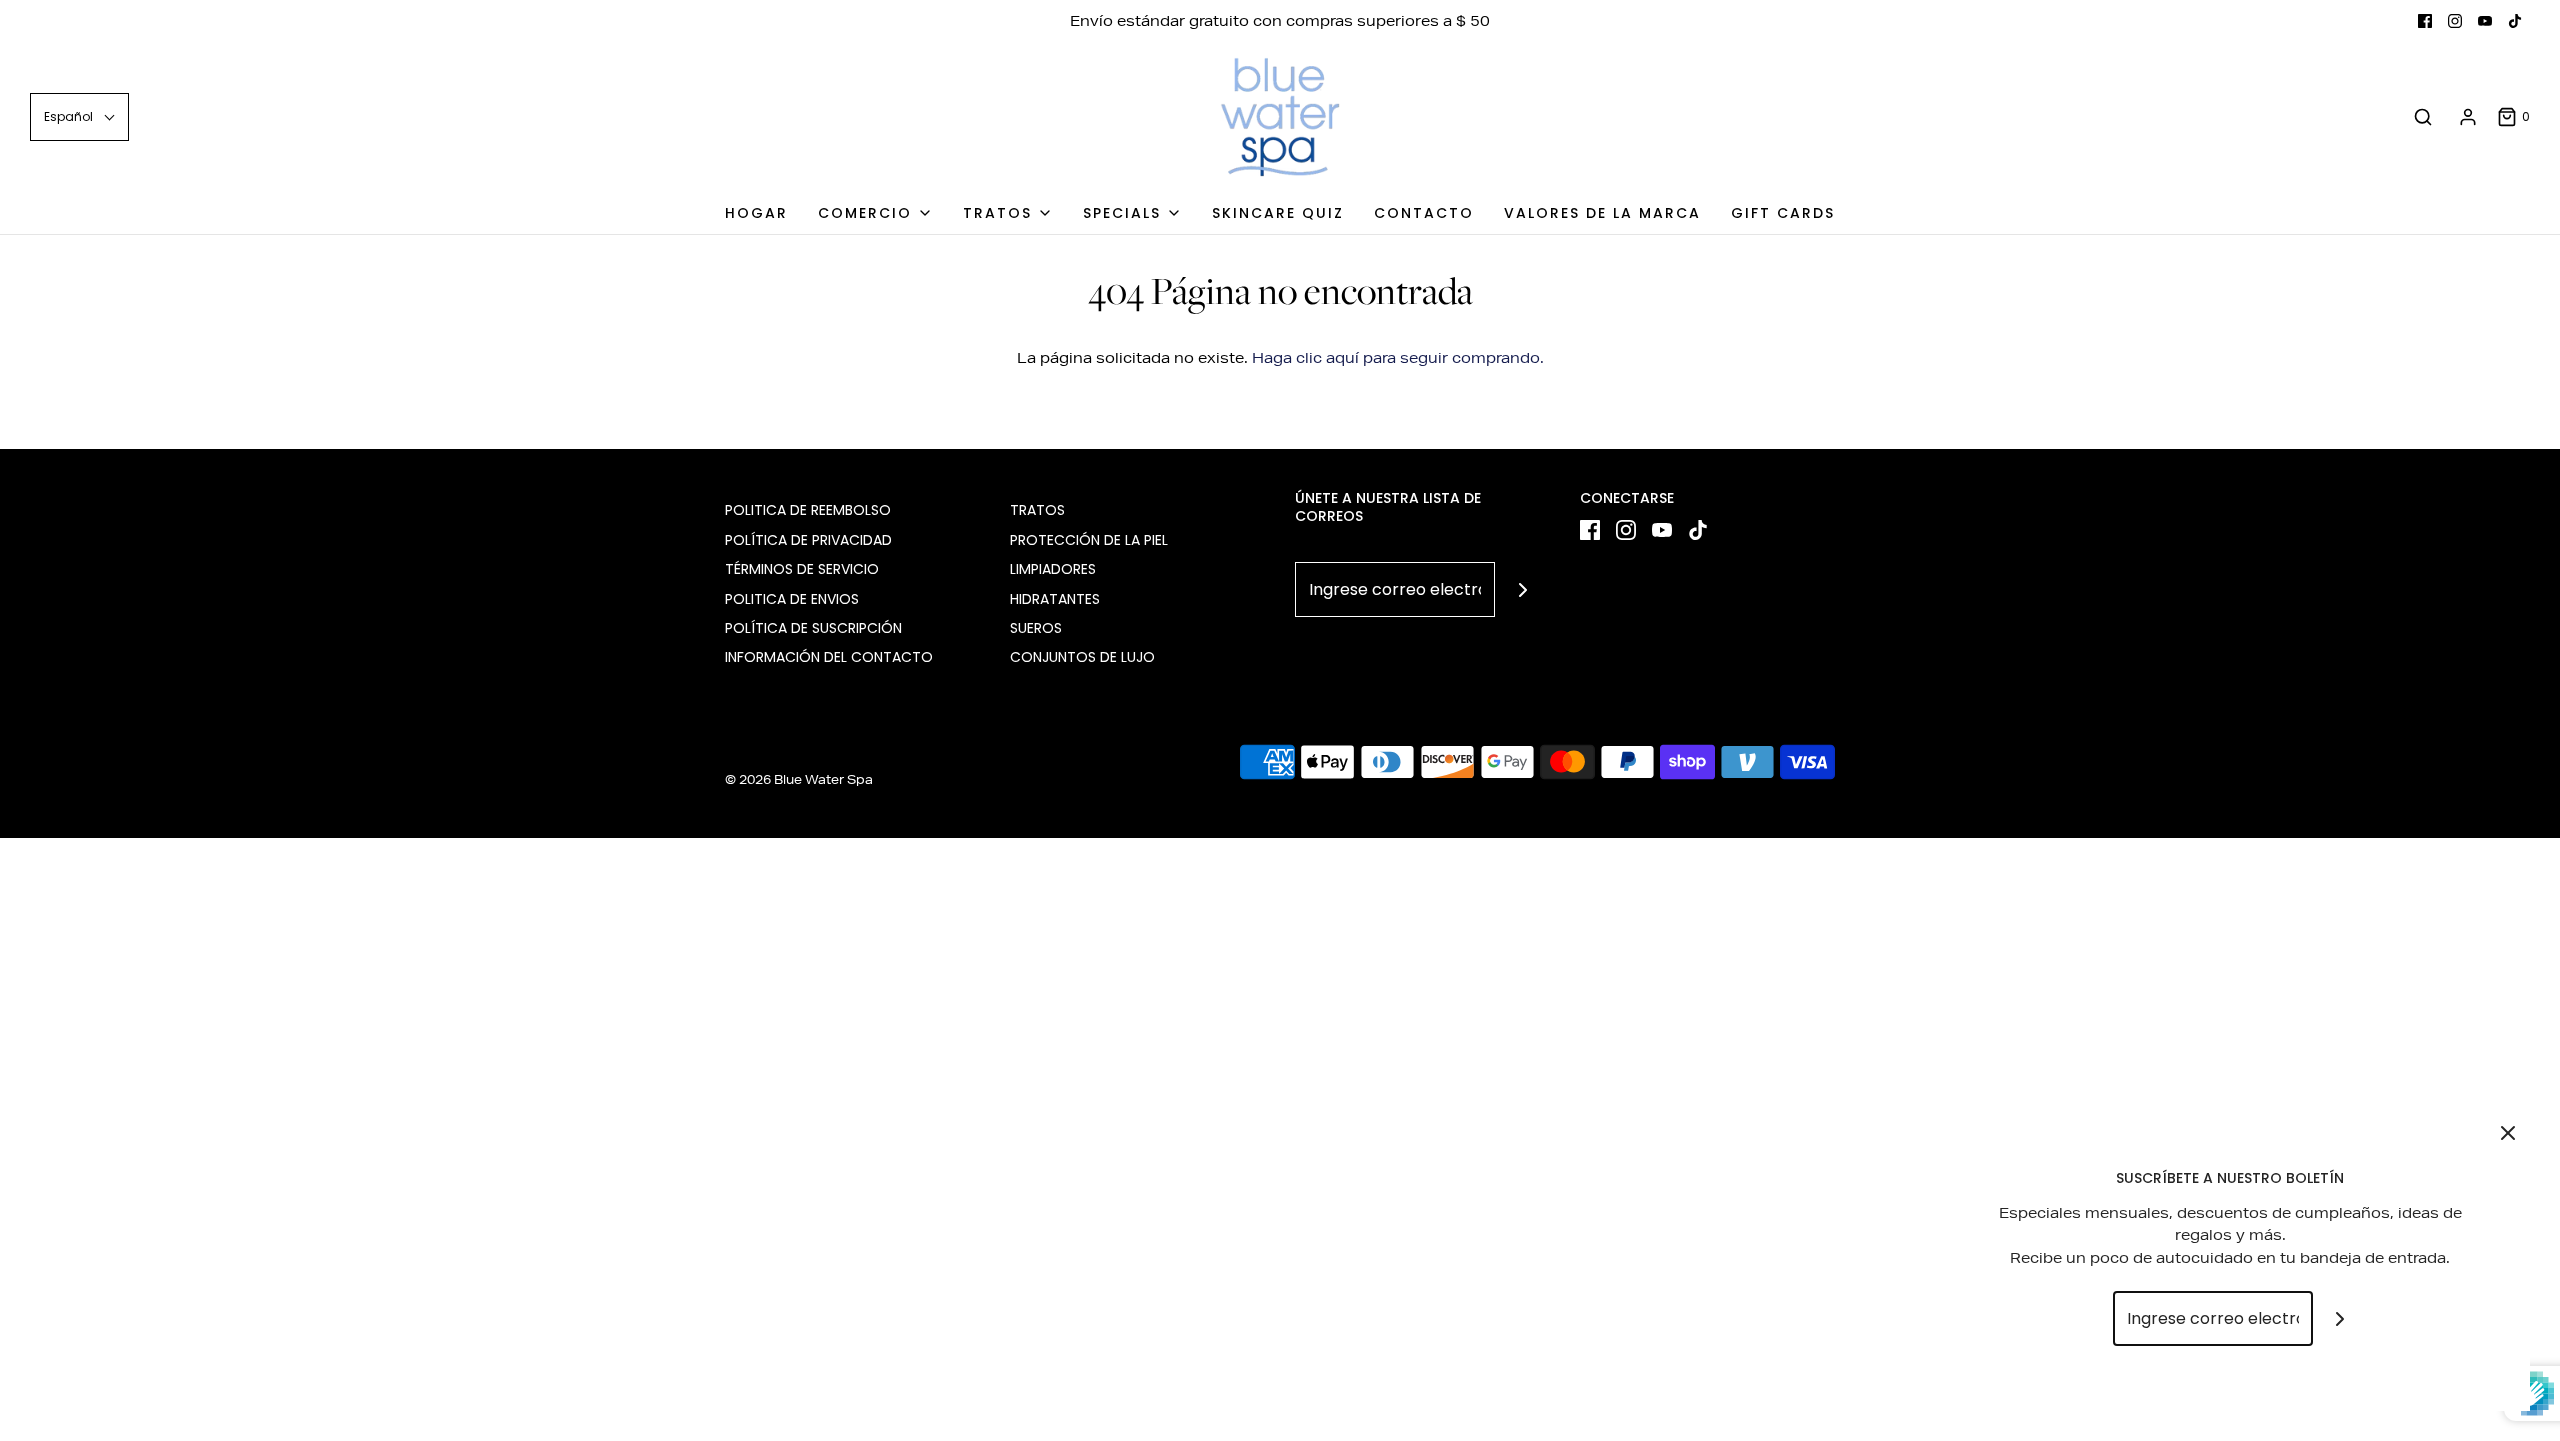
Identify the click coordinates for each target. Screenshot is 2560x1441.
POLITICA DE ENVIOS (792, 599)
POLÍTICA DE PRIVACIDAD (808, 540)
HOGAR (756, 213)
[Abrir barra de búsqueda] (2423, 117)
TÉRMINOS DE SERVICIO (802, 569)
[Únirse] (1522, 589)
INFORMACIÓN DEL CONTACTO (829, 657)
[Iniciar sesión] (2468, 117)
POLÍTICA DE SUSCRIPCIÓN (813, 628)
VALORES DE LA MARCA (1602, 213)
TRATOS (1037, 510)
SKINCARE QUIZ (1278, 213)
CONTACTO (1424, 213)
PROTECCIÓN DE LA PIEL (1089, 540)
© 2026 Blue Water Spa (799, 779)
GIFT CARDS (1783, 213)
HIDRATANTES (1055, 599)
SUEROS (1036, 628)
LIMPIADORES (1053, 569)
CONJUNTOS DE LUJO (1082, 657)
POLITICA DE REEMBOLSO (808, 510)
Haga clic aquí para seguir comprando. (1398, 358)
